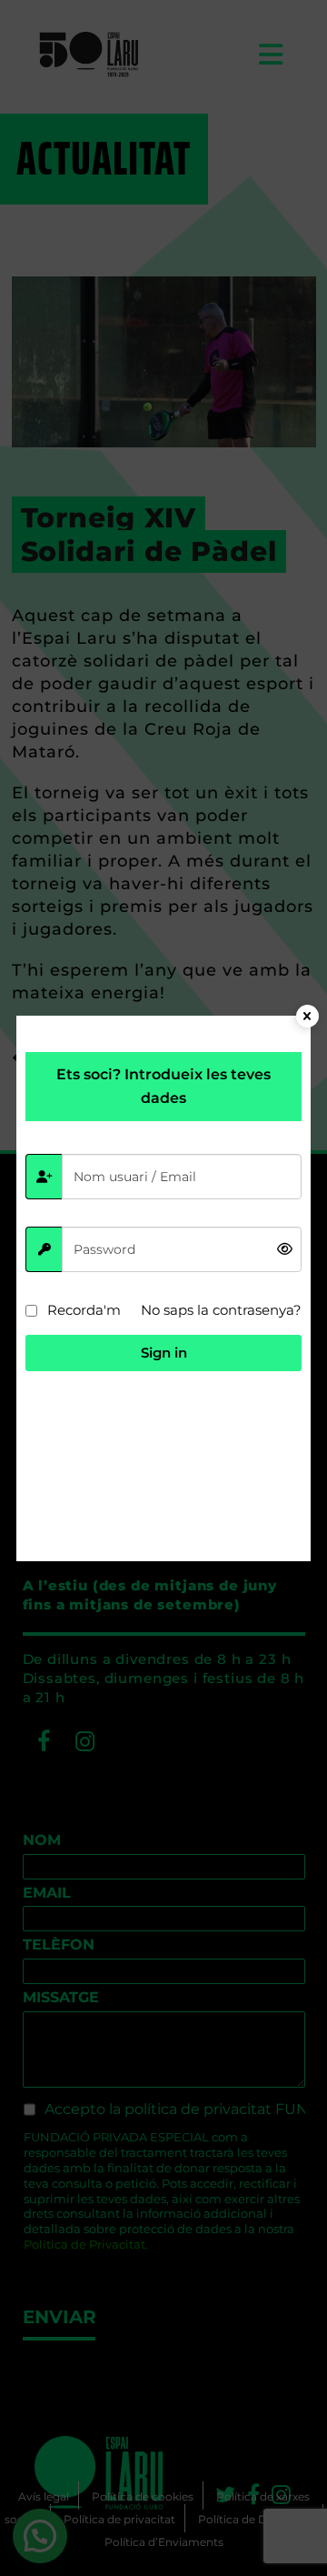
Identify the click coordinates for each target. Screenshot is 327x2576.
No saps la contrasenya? (221, 1310)
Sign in (164, 1353)
